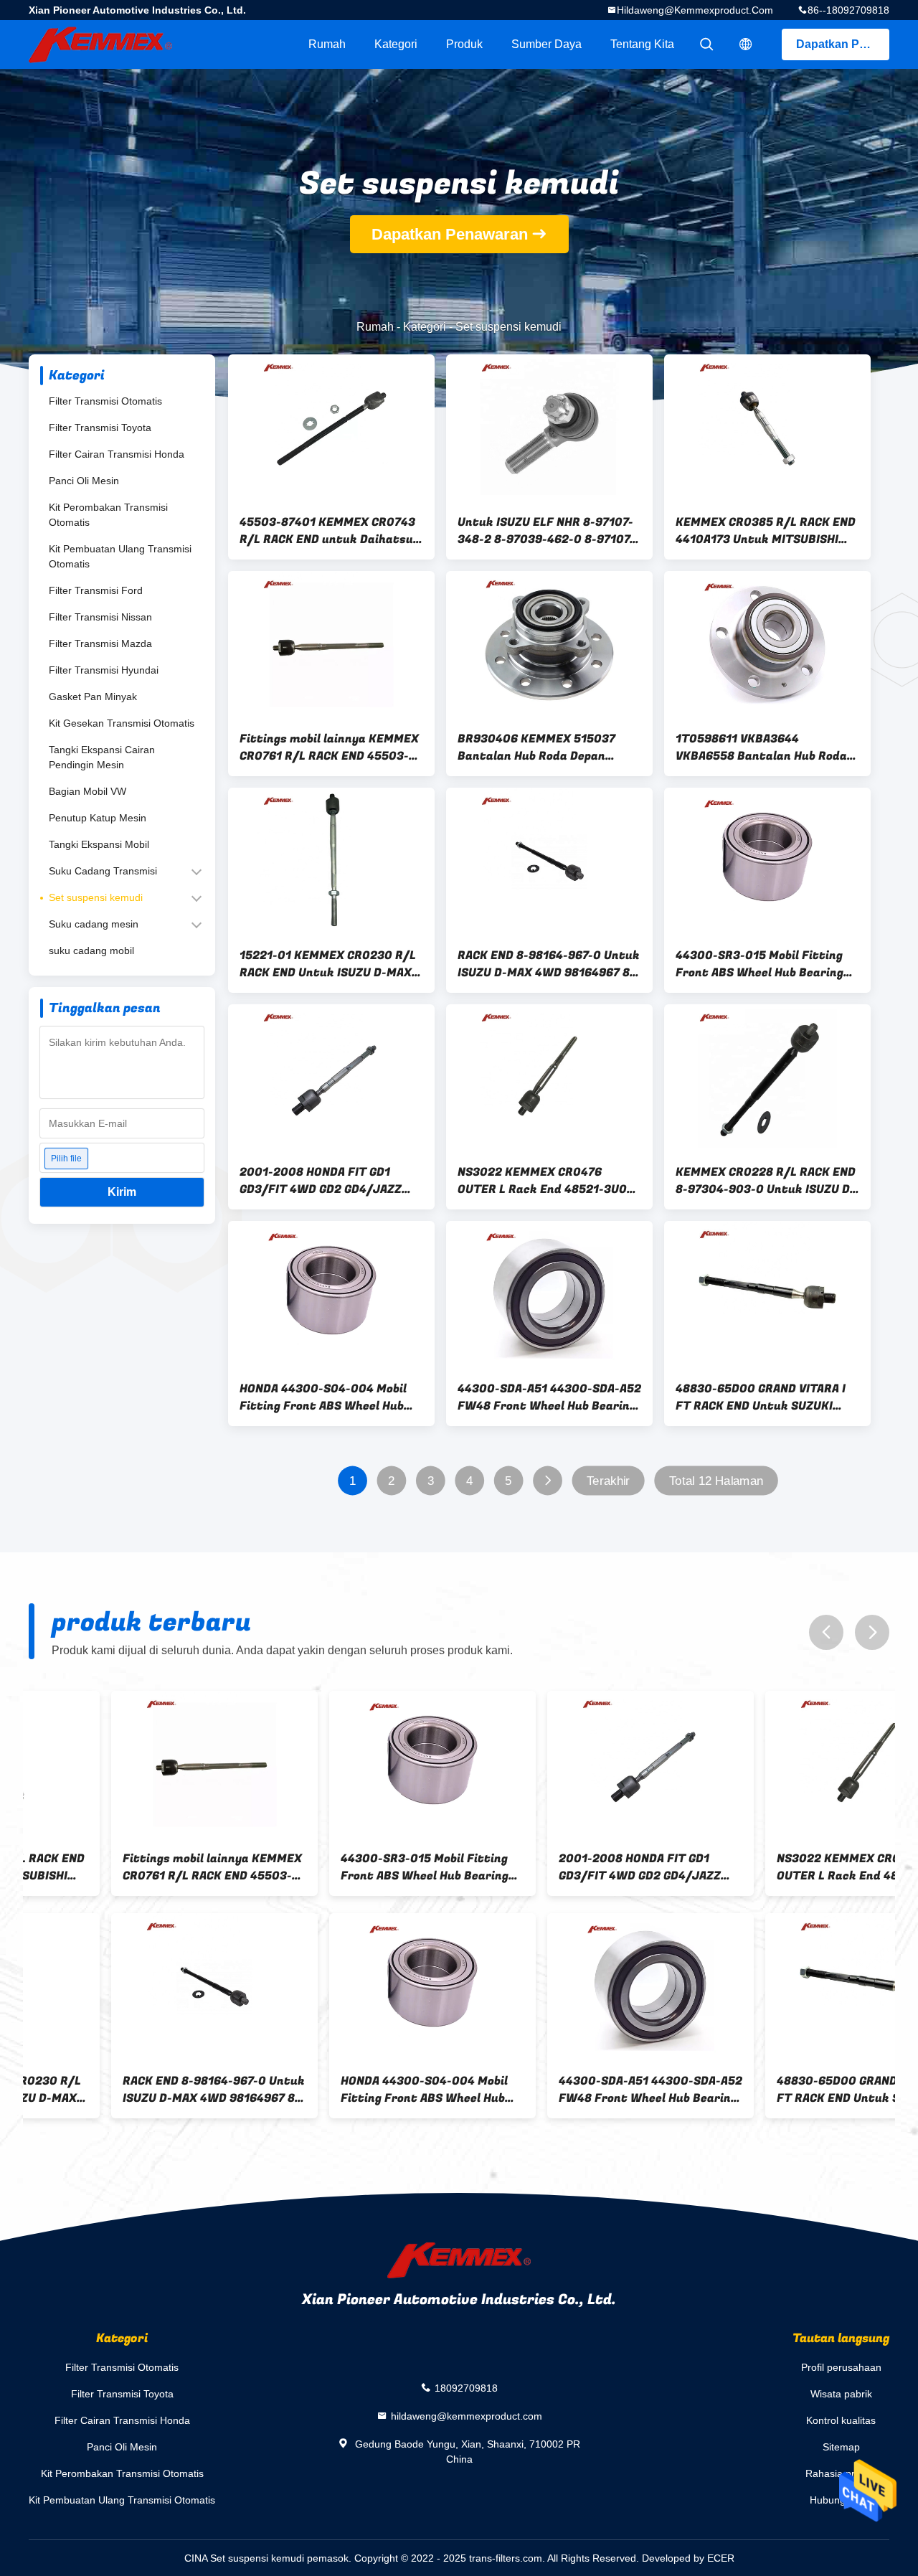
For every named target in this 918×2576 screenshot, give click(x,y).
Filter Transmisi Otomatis (105, 401)
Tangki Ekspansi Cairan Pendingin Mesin (102, 757)
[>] (548, 1481)
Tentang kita (642, 44)
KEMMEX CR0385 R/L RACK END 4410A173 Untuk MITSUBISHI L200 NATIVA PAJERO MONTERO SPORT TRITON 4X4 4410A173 (766, 531)
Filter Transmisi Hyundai (104, 670)
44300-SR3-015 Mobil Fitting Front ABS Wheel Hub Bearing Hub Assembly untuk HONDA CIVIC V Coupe (760, 964)
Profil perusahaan (841, 2367)
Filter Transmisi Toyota (100, 428)
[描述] (746, 44)
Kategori (396, 44)
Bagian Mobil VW (87, 791)
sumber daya (546, 44)
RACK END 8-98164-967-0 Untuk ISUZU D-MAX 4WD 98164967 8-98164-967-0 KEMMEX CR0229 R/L (549, 964)
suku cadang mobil (91, 950)
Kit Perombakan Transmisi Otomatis (108, 515)
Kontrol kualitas (841, 2420)
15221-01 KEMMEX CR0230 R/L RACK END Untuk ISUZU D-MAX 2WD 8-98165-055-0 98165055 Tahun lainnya (328, 964)
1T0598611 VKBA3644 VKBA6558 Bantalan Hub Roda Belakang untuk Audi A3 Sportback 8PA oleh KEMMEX (761, 747)
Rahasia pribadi (841, 2473)
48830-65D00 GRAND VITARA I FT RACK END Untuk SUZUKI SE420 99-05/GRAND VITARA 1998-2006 (761, 1397)
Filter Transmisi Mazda (100, 643)
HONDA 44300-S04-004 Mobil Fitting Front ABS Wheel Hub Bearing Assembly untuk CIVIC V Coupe (330, 1397)
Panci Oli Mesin (84, 481)
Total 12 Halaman (716, 1481)
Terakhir (608, 1481)
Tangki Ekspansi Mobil (99, 844)
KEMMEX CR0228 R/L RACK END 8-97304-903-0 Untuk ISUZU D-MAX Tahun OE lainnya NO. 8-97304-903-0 (766, 1181)
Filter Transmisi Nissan (100, 617)
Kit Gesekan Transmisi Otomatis (122, 723)
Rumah (327, 44)
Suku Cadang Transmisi (103, 871)
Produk (464, 44)
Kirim (122, 1192)
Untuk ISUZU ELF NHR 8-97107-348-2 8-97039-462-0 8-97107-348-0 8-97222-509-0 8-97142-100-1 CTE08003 (547, 531)
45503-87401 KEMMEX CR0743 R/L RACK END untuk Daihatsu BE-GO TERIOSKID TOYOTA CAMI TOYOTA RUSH (328, 531)
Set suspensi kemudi (96, 897)
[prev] (826, 1632)
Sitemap (841, 2447)
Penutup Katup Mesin (98, 818)
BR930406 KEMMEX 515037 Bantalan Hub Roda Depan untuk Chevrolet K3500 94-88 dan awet (543, 747)
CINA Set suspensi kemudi (244, 2558)
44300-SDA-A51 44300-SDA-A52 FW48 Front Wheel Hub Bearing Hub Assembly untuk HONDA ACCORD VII (549, 1397)
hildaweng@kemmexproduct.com (695, 10)
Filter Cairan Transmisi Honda (117, 454)
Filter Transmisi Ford (96, 590)
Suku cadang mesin (94, 924)
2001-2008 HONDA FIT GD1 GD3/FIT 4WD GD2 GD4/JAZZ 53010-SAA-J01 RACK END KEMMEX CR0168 (321, 1181)
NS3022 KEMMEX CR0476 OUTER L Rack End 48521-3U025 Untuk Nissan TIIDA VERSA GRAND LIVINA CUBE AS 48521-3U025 (549, 1181)
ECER (721, 2558)
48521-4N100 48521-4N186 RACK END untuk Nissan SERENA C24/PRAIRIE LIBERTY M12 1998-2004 (786, 2090)
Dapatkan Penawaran (843, 44)
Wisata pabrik (841, 2394)
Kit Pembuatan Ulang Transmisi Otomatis (120, 556)
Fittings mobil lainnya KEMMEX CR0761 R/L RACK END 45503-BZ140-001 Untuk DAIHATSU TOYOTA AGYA (329, 747)
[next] (872, 1632)
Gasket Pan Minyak (93, 697)
